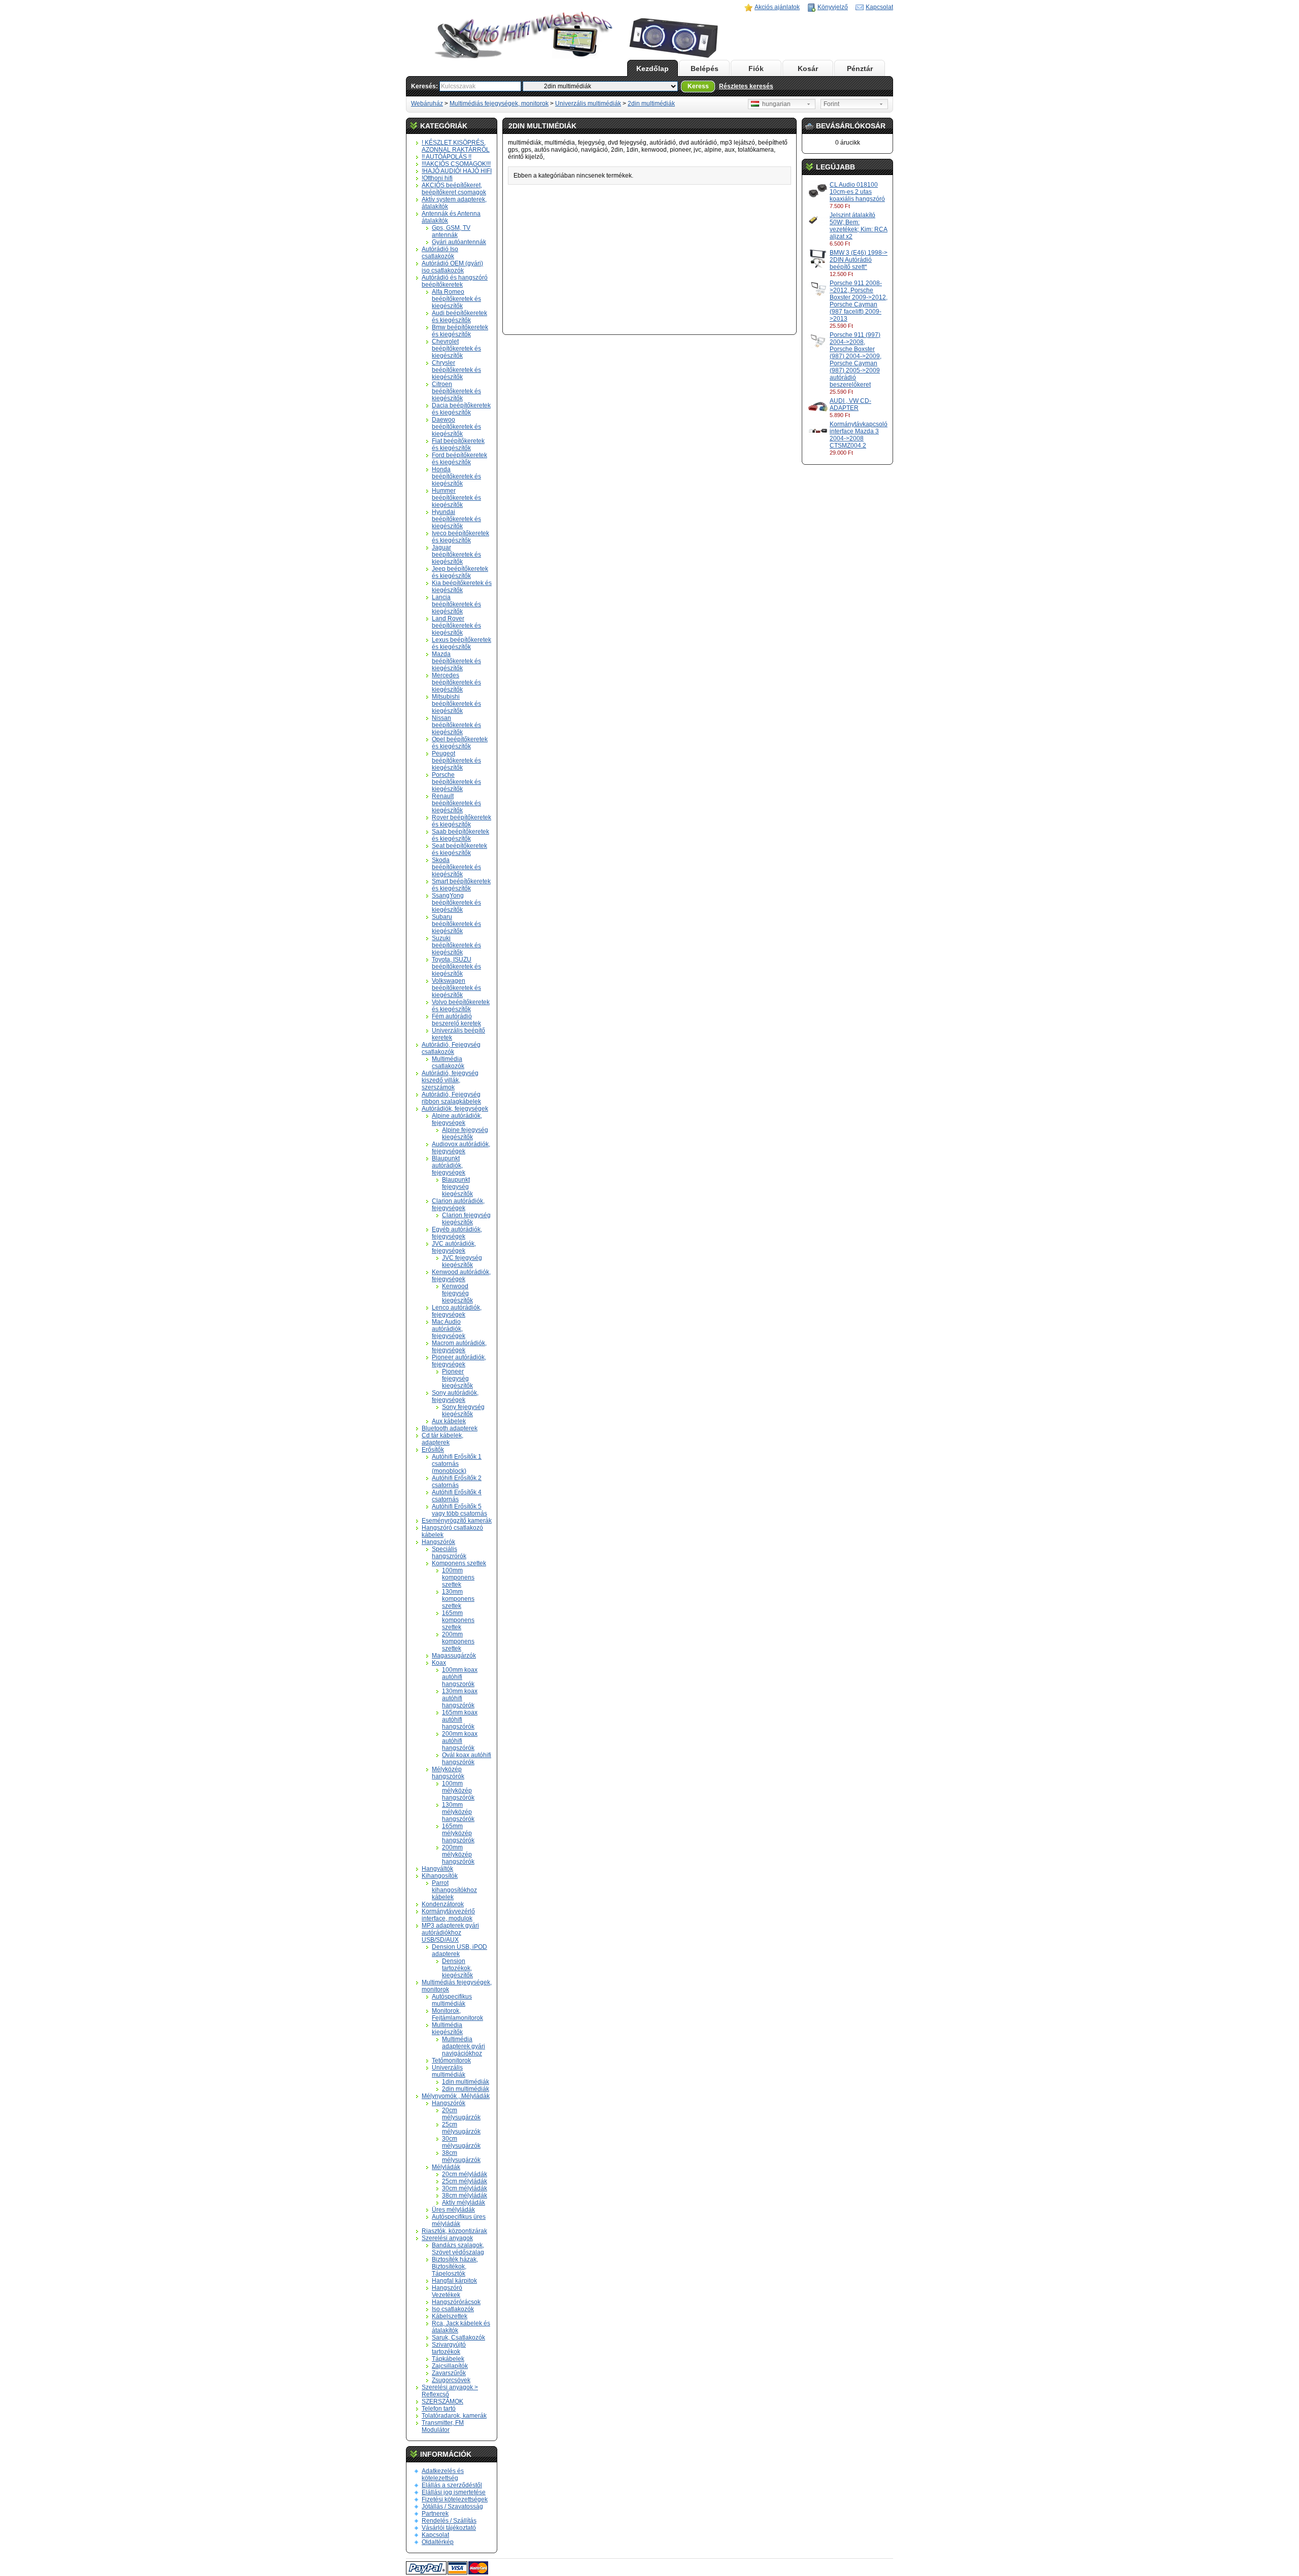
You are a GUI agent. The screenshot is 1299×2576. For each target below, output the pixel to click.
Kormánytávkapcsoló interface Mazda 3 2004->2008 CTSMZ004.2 (859, 435)
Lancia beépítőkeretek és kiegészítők (456, 604)
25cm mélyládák (465, 2181)
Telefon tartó (439, 2409)
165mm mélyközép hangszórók (458, 1833)
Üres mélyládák (453, 2210)
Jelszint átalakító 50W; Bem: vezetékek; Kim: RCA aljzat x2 (859, 226)
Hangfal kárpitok (454, 2281)
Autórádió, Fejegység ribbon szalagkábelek (451, 1098)
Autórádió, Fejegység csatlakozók (451, 1048)
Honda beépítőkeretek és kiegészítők (456, 476)
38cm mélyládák (465, 2195)
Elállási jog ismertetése (454, 2492)
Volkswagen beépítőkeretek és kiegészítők (456, 988)
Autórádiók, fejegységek (455, 1109)
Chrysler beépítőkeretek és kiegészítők (456, 370)
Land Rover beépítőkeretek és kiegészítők (456, 626)
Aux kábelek (449, 1421)
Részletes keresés (746, 86)
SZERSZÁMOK (442, 2401)
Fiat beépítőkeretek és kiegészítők (458, 444)
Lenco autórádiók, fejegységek (457, 1311)
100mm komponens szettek (458, 1577)
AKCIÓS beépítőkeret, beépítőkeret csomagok (454, 189)
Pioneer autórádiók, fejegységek (459, 1361)
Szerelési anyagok (447, 2238)
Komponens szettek (459, 1563)
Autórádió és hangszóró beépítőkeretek (455, 281)
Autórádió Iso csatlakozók (440, 253)
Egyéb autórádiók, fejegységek (457, 1233)
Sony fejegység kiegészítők (463, 1411)
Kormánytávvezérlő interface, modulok (448, 1915)
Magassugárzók (454, 1656)
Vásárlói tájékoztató (449, 2528)
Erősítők (433, 1450)
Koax (439, 1663)
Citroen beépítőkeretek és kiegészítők (456, 391)
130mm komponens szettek (458, 1599)
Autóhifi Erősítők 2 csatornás (457, 1482)
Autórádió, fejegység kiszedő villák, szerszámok (450, 1080)
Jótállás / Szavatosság (452, 2506)
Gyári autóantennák (459, 242)
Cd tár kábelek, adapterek (442, 1439)
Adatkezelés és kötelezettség (443, 2475)
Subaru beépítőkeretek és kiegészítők (456, 924)
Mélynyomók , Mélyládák (456, 2096)
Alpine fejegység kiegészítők (465, 1134)
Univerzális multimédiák (588, 104)
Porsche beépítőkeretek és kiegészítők (456, 782)
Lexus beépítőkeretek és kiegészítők (462, 643)
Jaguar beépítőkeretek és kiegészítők (456, 555)
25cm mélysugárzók (461, 2128)
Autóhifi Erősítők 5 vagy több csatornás (459, 1510)
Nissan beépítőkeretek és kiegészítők (456, 725)
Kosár (808, 68)
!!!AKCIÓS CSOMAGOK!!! (456, 164)
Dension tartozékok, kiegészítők (457, 1968)
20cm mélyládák (465, 2174)
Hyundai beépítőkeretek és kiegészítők (456, 519)
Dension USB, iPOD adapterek (459, 1950)
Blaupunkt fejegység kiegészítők (457, 1187)
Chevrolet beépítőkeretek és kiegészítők (456, 349)
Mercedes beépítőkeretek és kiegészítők (456, 682)
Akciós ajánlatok (777, 7)
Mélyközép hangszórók (448, 1773)
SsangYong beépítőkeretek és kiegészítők (456, 903)
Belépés (705, 68)
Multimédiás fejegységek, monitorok (499, 104)
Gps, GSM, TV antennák (451, 231)
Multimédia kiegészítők (447, 2029)
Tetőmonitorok (451, 2060)
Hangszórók (438, 1542)
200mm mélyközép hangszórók (458, 1854)
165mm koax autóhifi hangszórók (460, 1720)
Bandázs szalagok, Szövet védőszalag (458, 2249)
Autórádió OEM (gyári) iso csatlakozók (452, 267)
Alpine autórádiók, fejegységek (457, 1119)
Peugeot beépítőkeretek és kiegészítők (456, 761)
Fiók (756, 68)
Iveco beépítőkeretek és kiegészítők (460, 537)
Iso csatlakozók (453, 2309)
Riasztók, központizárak (454, 2231)
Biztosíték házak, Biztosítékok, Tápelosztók (455, 2266)
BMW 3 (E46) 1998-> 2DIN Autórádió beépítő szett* (859, 260)
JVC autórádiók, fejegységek (454, 1247)
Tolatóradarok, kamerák (454, 2416)
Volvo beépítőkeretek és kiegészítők (461, 1006)
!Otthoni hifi (437, 178)
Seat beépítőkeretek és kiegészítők (459, 849)
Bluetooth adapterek (450, 1428)
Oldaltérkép (438, 2542)
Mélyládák (446, 2167)
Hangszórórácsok (456, 2302)
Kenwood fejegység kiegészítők (457, 1293)
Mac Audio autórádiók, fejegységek (449, 1329)
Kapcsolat (879, 7)
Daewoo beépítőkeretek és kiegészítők (456, 427)
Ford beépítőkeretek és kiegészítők (459, 459)
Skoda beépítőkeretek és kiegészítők (456, 867)
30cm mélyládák (465, 2188)
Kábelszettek (450, 2316)
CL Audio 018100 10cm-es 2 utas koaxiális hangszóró (857, 192)
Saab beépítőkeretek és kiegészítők (460, 835)
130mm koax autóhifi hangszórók (460, 1698)
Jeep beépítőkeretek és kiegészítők (460, 572)
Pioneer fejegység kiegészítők (457, 1379)
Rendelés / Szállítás (449, 2521)
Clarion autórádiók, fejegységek (458, 1205)
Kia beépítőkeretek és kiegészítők (462, 587)
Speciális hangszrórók (449, 1553)
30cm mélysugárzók (461, 2142)
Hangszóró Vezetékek (447, 2291)
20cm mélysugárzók (461, 2114)
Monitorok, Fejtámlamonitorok (457, 2014)
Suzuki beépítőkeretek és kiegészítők (456, 945)
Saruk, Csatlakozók (458, 2338)
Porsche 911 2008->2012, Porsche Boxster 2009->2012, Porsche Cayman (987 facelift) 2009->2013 (859, 301)
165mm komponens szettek (458, 1620)
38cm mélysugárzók (461, 2156)
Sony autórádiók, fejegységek (455, 1396)
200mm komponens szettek (458, 1641)
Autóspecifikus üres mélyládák (459, 2220)
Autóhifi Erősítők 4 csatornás (457, 1496)
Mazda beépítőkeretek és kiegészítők (456, 661)
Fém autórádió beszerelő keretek (456, 1020)
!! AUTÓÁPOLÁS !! (447, 157)
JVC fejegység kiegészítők (462, 1261)
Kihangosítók (440, 1876)
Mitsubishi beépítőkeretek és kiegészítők (456, 704)
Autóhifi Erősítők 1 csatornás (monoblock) (457, 1464)
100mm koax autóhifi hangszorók (460, 1677)
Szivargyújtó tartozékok (449, 2348)
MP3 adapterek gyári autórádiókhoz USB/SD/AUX (450, 1933)
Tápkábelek (448, 2359)
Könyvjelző (833, 7)
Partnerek (435, 2514)
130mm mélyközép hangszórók (458, 1812)
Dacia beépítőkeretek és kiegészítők (461, 409)
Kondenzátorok (443, 1904)
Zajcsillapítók (450, 2366)
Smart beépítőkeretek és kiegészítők (461, 885)
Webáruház (427, 104)
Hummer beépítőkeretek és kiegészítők (456, 498)
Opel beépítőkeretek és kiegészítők (460, 743)
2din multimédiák (651, 104)
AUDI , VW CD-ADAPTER (850, 404)
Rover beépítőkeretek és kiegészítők (462, 821)
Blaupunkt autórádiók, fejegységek (449, 1165)
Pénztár (860, 68)
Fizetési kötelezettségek (455, 2499)
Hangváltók (437, 1869)
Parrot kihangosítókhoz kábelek (454, 1890)
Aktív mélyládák (464, 2203)
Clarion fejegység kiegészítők (466, 1219)
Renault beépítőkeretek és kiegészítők (456, 803)
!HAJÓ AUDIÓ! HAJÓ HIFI (457, 171)
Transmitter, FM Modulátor (443, 2426)
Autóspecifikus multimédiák (452, 2000)
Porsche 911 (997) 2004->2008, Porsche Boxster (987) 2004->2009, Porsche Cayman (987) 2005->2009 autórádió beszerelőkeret (856, 360)
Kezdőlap (653, 68)
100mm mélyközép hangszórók (458, 1791)
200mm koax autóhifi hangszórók (460, 1741)
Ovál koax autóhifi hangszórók (467, 1759)
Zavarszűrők (449, 2373)
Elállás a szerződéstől (452, 2485)
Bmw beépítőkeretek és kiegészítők (460, 331)
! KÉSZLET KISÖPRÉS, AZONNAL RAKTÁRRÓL (456, 146)
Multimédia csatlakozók (448, 1062)
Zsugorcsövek (451, 2380)
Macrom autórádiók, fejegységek (459, 1347)
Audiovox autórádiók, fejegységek (461, 1148)
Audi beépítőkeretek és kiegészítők (459, 317)
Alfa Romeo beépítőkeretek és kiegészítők (456, 299)
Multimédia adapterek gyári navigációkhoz (464, 2046)
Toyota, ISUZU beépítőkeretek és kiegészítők (456, 967)
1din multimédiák (466, 2082)
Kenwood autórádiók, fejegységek (461, 1276)
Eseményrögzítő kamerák (457, 1521)
